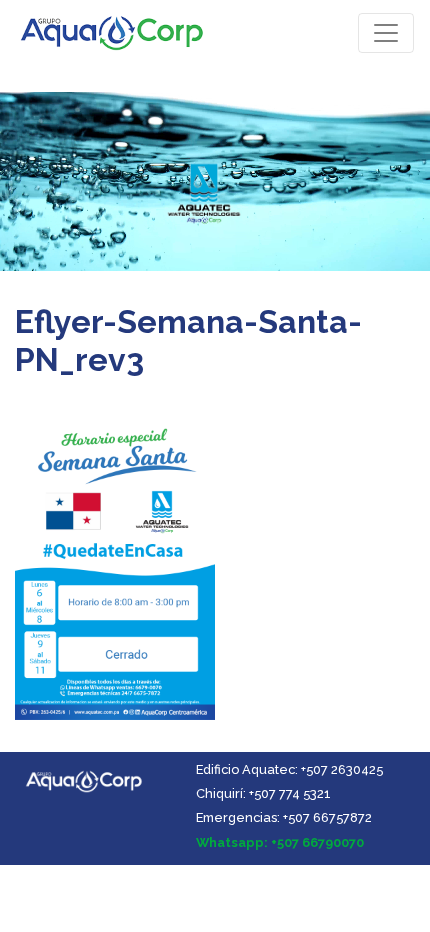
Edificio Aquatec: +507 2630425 (289, 769)
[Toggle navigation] (386, 33)
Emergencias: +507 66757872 (284, 817)
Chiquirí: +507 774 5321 (263, 793)
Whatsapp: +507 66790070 (280, 842)
